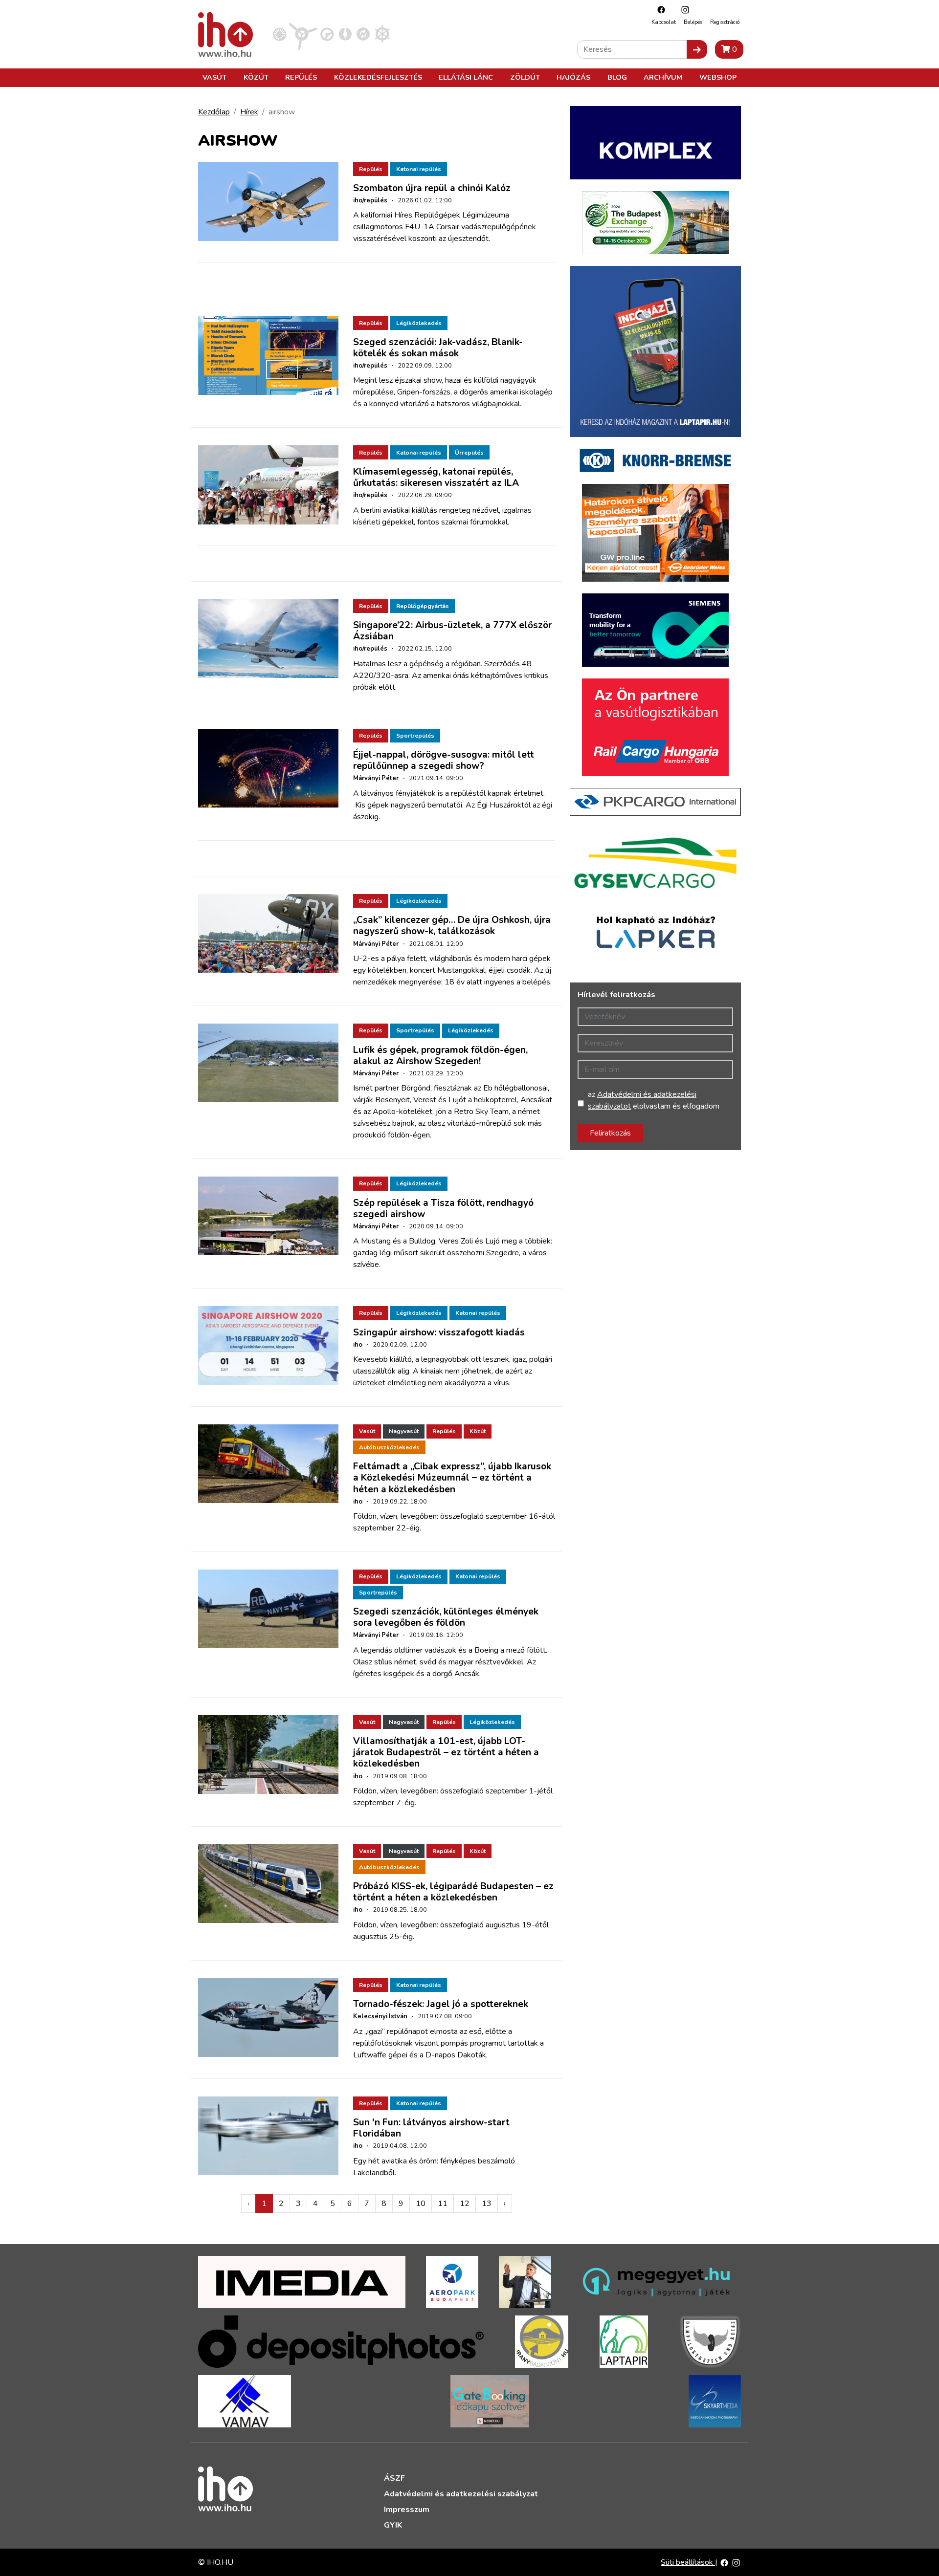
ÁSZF (394, 2478)
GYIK (393, 2525)
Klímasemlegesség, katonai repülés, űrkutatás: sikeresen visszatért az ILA (436, 477)
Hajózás (573, 77)
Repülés (301, 77)
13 (487, 2204)
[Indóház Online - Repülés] (303, 34)
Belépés (693, 22)
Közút (256, 77)
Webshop (718, 77)
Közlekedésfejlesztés (378, 77)
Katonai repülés (419, 169)
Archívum (663, 77)
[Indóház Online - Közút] (327, 34)
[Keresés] (697, 49)
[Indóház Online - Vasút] (279, 34)
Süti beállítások (688, 2562)
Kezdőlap (214, 112)
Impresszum (407, 2510)
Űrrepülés (469, 453)
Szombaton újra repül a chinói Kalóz (432, 188)
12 (465, 2204)
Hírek (249, 112)
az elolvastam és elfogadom (654, 1100)
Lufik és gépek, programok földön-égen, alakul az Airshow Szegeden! (440, 1056)
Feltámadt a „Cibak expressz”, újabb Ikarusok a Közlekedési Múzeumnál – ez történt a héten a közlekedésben (452, 1478)
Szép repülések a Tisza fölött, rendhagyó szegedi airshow (443, 1209)
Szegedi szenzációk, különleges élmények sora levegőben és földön (446, 1617)
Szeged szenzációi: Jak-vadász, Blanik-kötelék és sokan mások (438, 348)
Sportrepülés (415, 736)
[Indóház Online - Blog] (345, 34)
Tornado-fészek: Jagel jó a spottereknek (441, 2004)
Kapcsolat (664, 22)
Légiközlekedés (419, 323)
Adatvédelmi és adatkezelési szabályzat (461, 2494)
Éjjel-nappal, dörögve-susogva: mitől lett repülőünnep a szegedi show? (444, 760)
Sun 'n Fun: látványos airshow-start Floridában (431, 2128)
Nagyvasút (404, 1431)
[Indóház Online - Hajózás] (382, 34)
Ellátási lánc (466, 77)
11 (443, 2204)
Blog (617, 77)
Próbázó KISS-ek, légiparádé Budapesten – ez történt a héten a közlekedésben (453, 1892)
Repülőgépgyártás (423, 606)
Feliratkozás (610, 1133)
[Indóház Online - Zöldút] (363, 34)
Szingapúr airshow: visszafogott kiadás (439, 1332)
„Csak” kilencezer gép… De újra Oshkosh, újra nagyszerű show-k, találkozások (452, 926)
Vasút (214, 77)
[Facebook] (659, 10)
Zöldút (525, 77)
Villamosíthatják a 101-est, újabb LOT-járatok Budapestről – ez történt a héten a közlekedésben (446, 1752)
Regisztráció (725, 22)
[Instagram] (683, 10)
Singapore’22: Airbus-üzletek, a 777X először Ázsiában (452, 631)
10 (421, 2204)
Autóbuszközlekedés (389, 1447)
